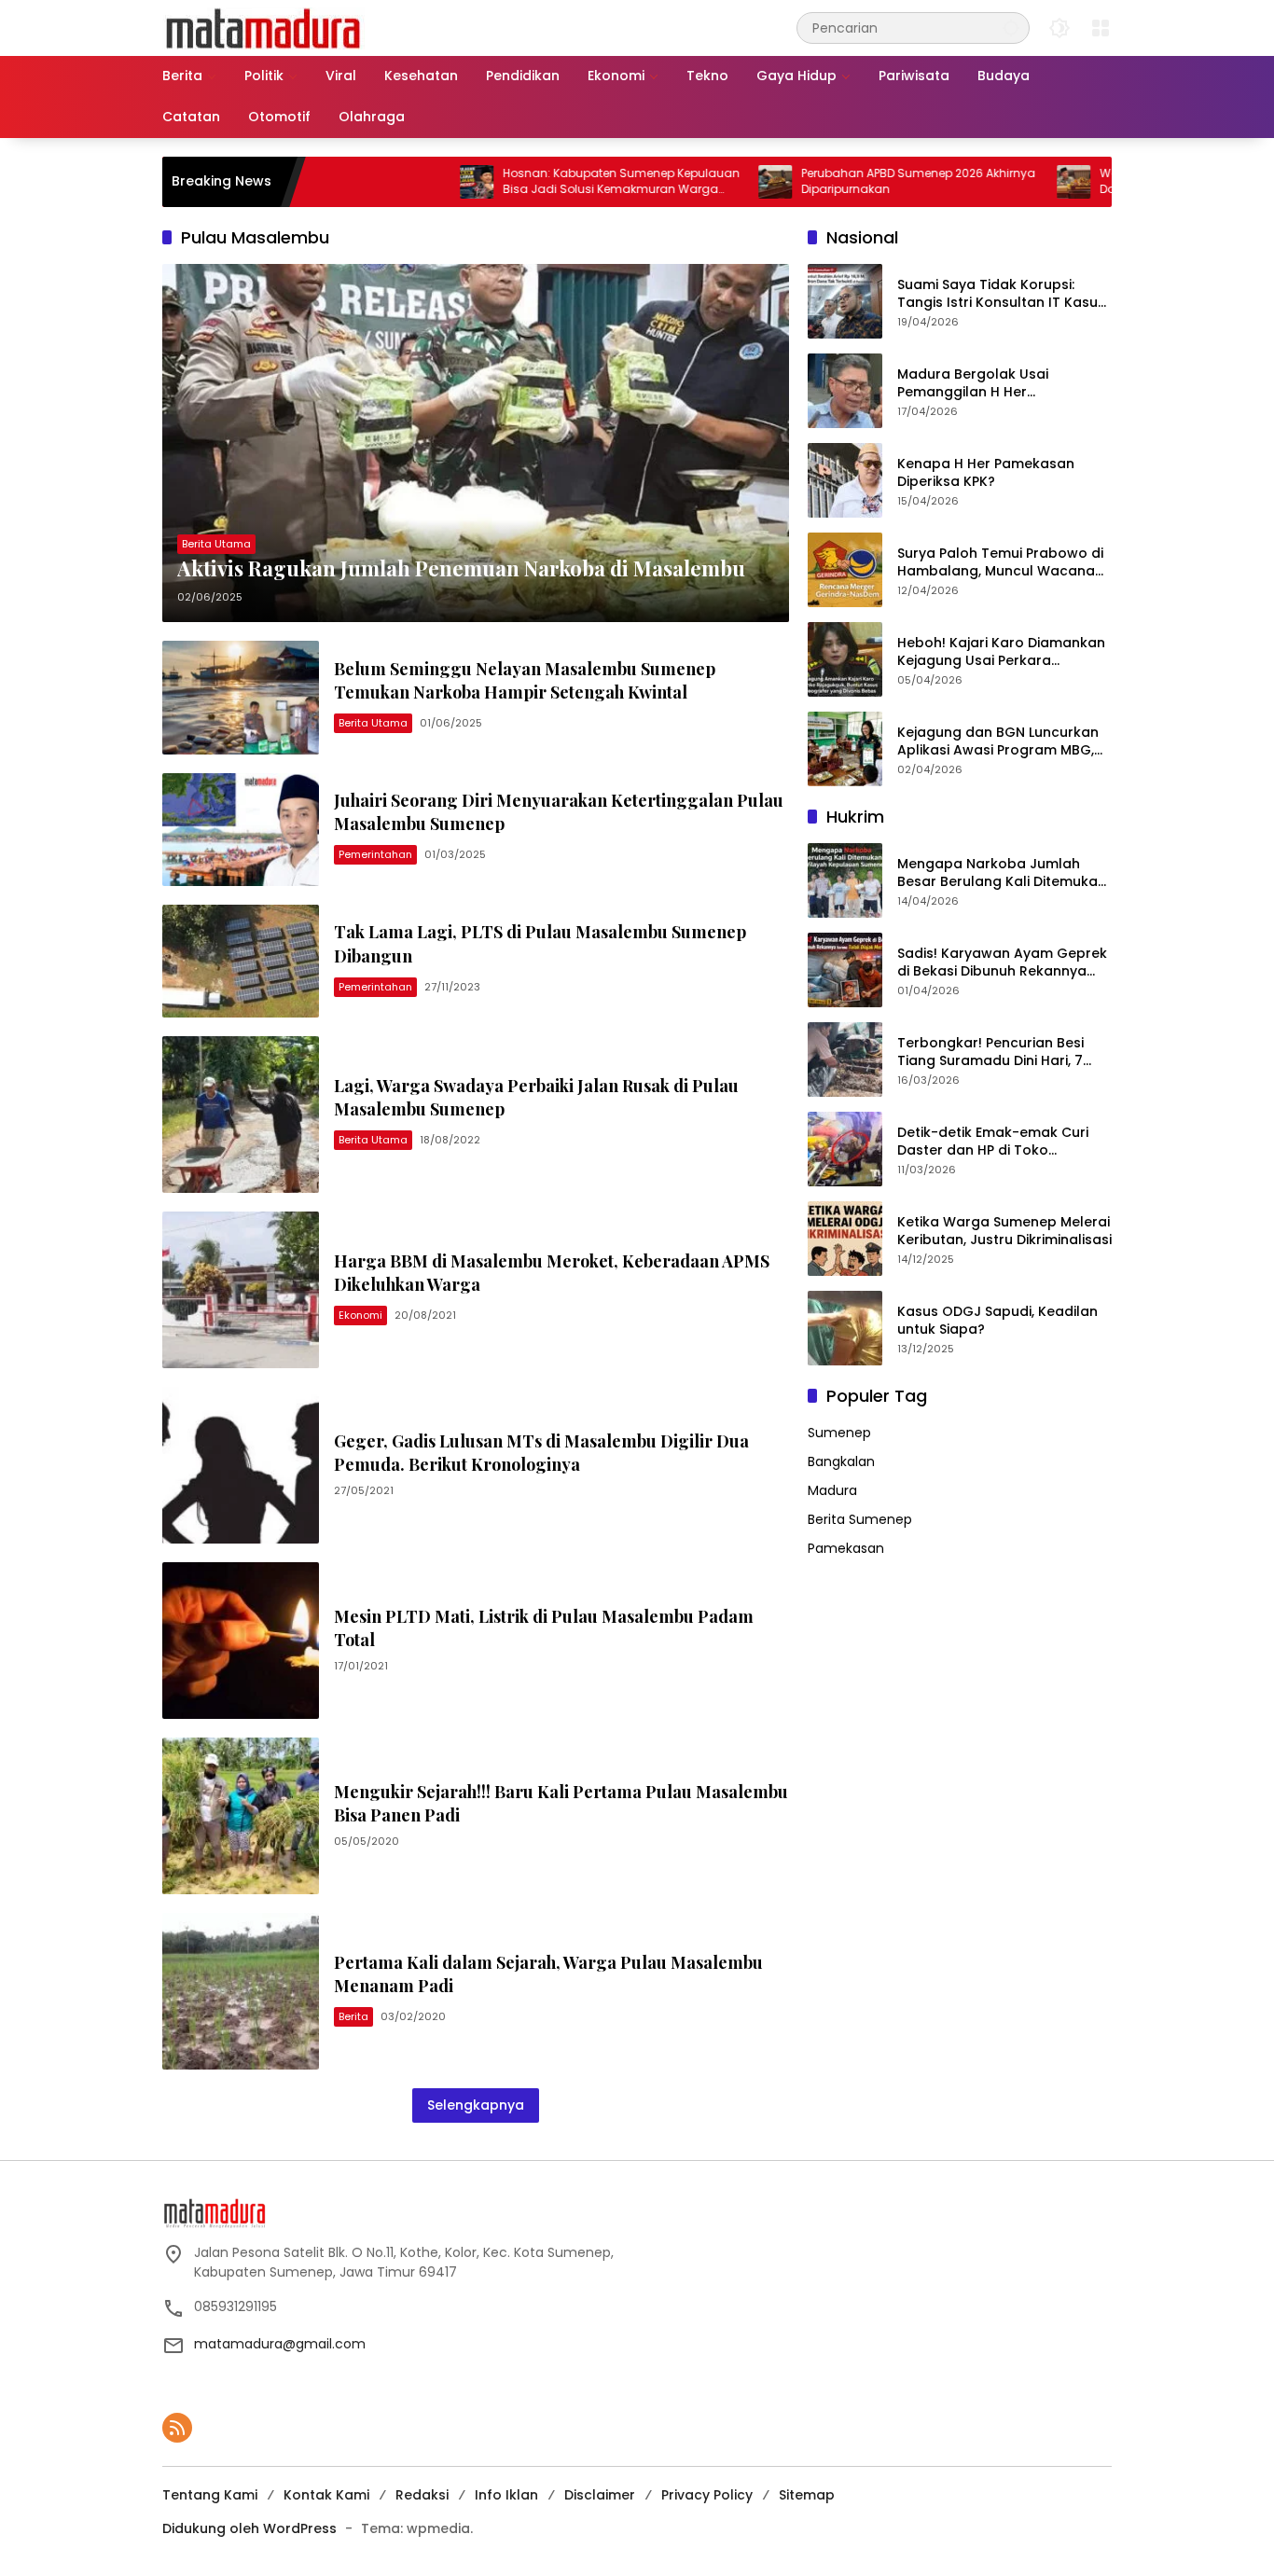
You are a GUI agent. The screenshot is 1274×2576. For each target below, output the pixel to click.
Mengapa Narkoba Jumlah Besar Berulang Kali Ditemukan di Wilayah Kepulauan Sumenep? (1002, 873)
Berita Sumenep (860, 1519)
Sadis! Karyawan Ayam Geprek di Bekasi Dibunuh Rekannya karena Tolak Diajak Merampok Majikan (1004, 963)
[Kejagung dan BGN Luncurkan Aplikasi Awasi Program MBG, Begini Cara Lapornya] (845, 749)
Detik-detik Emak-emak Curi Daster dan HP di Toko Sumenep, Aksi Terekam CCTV (999, 1142)
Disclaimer (600, 2495)
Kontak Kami (326, 2495)
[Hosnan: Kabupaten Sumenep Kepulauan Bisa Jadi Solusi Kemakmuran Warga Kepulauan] (398, 182)
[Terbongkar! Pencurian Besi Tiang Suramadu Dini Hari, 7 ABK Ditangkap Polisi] (845, 1059)
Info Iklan (506, 2495)
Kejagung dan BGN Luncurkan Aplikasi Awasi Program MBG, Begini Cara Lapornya (998, 742)
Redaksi (422, 2495)
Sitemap (807, 2495)
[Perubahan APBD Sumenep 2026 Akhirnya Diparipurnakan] (697, 182)
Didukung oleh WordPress (249, 2528)
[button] (1011, 28)
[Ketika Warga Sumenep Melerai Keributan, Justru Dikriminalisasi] (845, 1239)
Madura (832, 1490)
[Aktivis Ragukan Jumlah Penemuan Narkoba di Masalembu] (476, 443)
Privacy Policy (707, 2495)
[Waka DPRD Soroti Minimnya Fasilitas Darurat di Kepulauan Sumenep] (995, 182)
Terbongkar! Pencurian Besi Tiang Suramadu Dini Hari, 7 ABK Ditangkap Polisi (990, 1053)
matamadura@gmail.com (280, 2344)
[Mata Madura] (263, 27)
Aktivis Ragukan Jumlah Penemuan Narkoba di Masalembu (461, 568)
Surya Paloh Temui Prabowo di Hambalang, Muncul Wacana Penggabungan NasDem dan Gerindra (1000, 563)
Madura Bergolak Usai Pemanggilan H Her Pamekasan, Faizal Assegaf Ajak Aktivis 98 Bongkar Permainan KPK (990, 384)
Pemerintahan (375, 854)
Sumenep (839, 1433)
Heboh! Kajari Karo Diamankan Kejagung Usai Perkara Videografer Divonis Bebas (1001, 652)
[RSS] (177, 2428)
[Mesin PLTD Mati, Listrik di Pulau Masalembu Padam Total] (241, 1641)
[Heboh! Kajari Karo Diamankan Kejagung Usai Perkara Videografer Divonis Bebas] (845, 659)
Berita (353, 2016)
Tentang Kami (210, 2495)
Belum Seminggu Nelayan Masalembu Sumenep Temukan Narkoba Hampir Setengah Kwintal (525, 680)
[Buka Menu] (1101, 28)
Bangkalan (841, 1461)
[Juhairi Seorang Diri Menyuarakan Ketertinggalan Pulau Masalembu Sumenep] (241, 830)
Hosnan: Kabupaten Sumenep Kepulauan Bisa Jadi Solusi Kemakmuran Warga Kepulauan (543, 182)
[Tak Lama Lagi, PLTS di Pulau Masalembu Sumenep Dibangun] (241, 961)
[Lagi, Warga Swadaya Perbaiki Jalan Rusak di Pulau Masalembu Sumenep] (241, 1115)
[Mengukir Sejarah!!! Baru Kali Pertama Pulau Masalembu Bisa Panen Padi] (241, 1816)
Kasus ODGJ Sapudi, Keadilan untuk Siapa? (997, 1321)
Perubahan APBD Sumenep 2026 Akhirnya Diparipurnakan (840, 181)
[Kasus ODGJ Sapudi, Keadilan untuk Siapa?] (845, 1328)
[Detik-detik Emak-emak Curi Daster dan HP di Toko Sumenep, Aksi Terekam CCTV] (845, 1149)
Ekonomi (360, 1315)
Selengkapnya (476, 2105)
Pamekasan (846, 1548)
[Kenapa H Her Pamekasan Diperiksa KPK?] (845, 480)
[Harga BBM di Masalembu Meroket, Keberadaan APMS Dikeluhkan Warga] (241, 1290)
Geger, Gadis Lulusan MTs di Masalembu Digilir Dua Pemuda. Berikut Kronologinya (541, 1453)
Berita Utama (216, 544)
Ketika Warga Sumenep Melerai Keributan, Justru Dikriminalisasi (1004, 1232)
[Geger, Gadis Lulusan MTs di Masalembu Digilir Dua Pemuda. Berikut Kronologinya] (241, 1465)
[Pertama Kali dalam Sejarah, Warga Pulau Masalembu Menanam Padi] (241, 1991)
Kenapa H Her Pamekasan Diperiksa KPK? (986, 473)
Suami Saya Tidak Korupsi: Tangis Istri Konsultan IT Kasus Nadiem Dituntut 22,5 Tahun (1001, 294)
